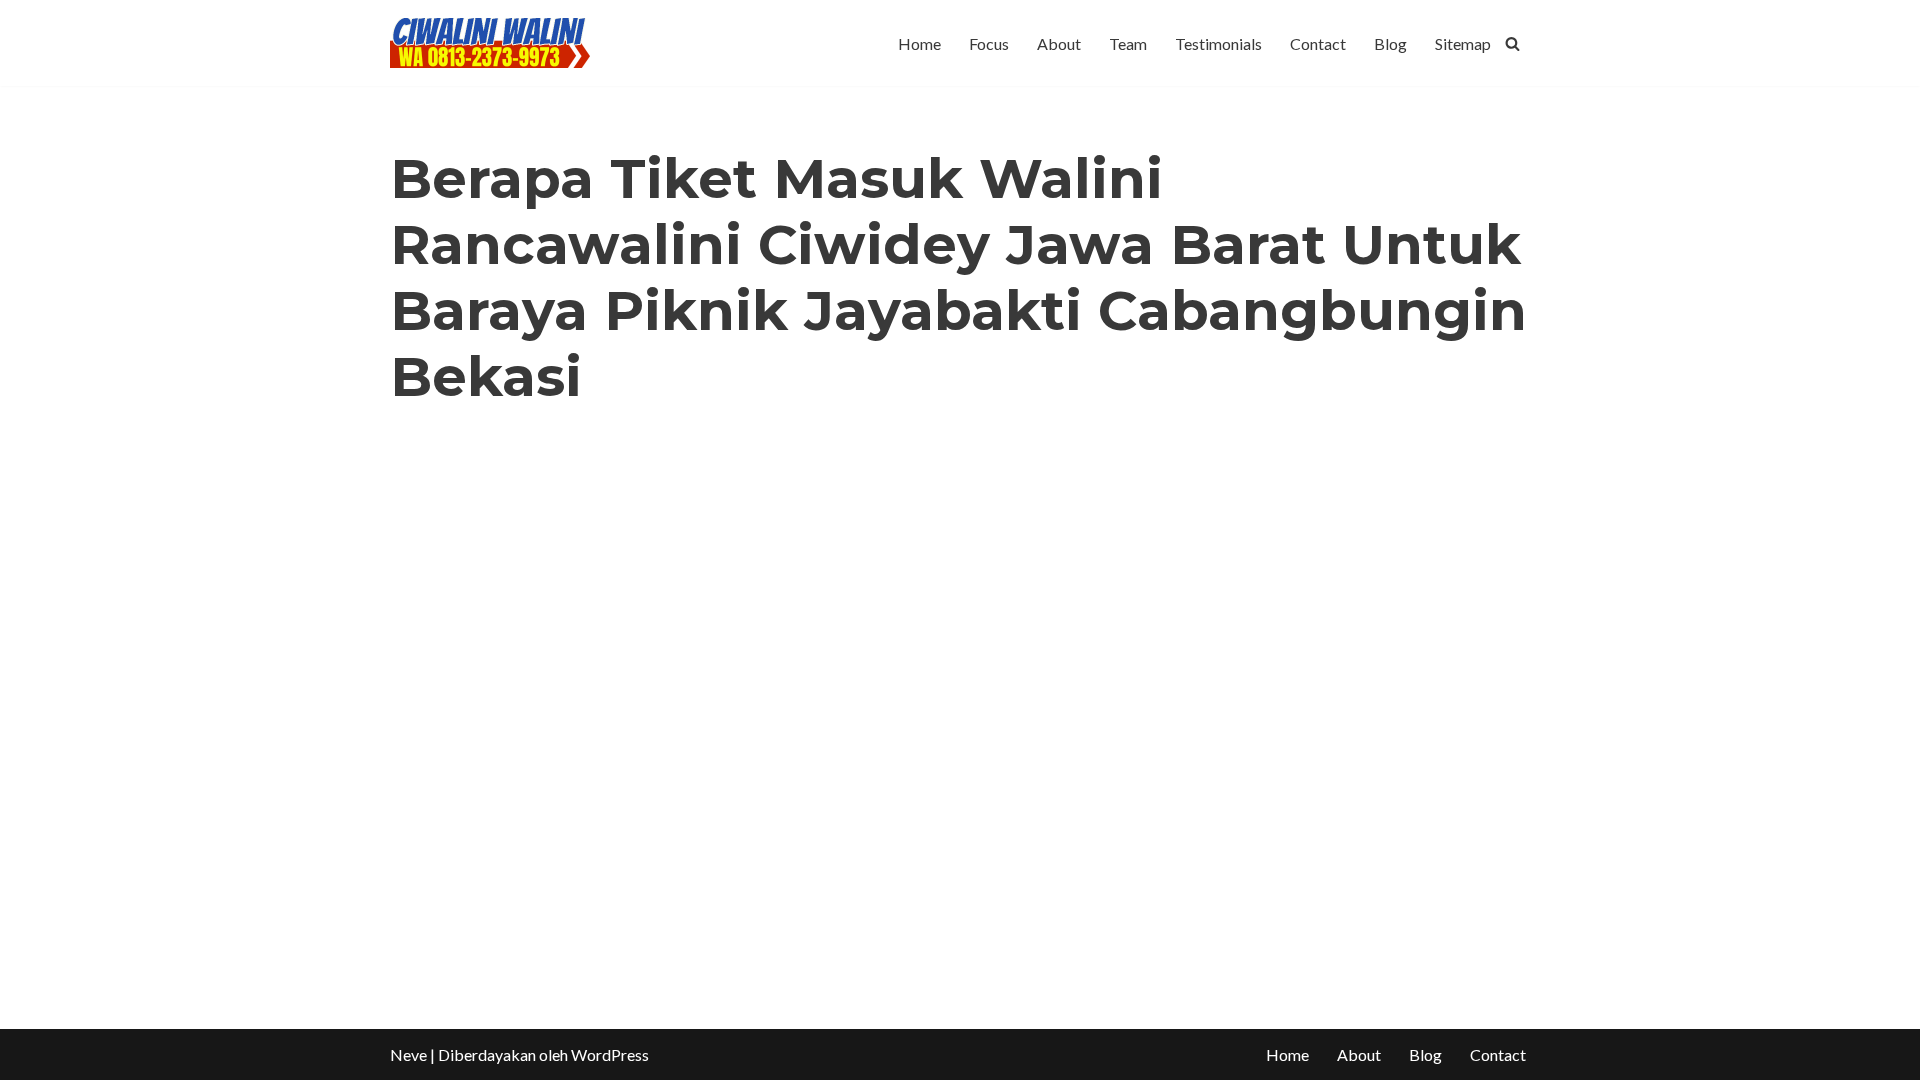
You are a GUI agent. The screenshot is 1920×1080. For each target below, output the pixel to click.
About (1059, 43)
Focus (989, 43)
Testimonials (1218, 43)
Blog (1390, 43)
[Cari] (1512, 43)
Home (919, 43)
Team (1128, 43)
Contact (1318, 43)
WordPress (610, 1054)
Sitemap (1463, 43)
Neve (408, 1054)
